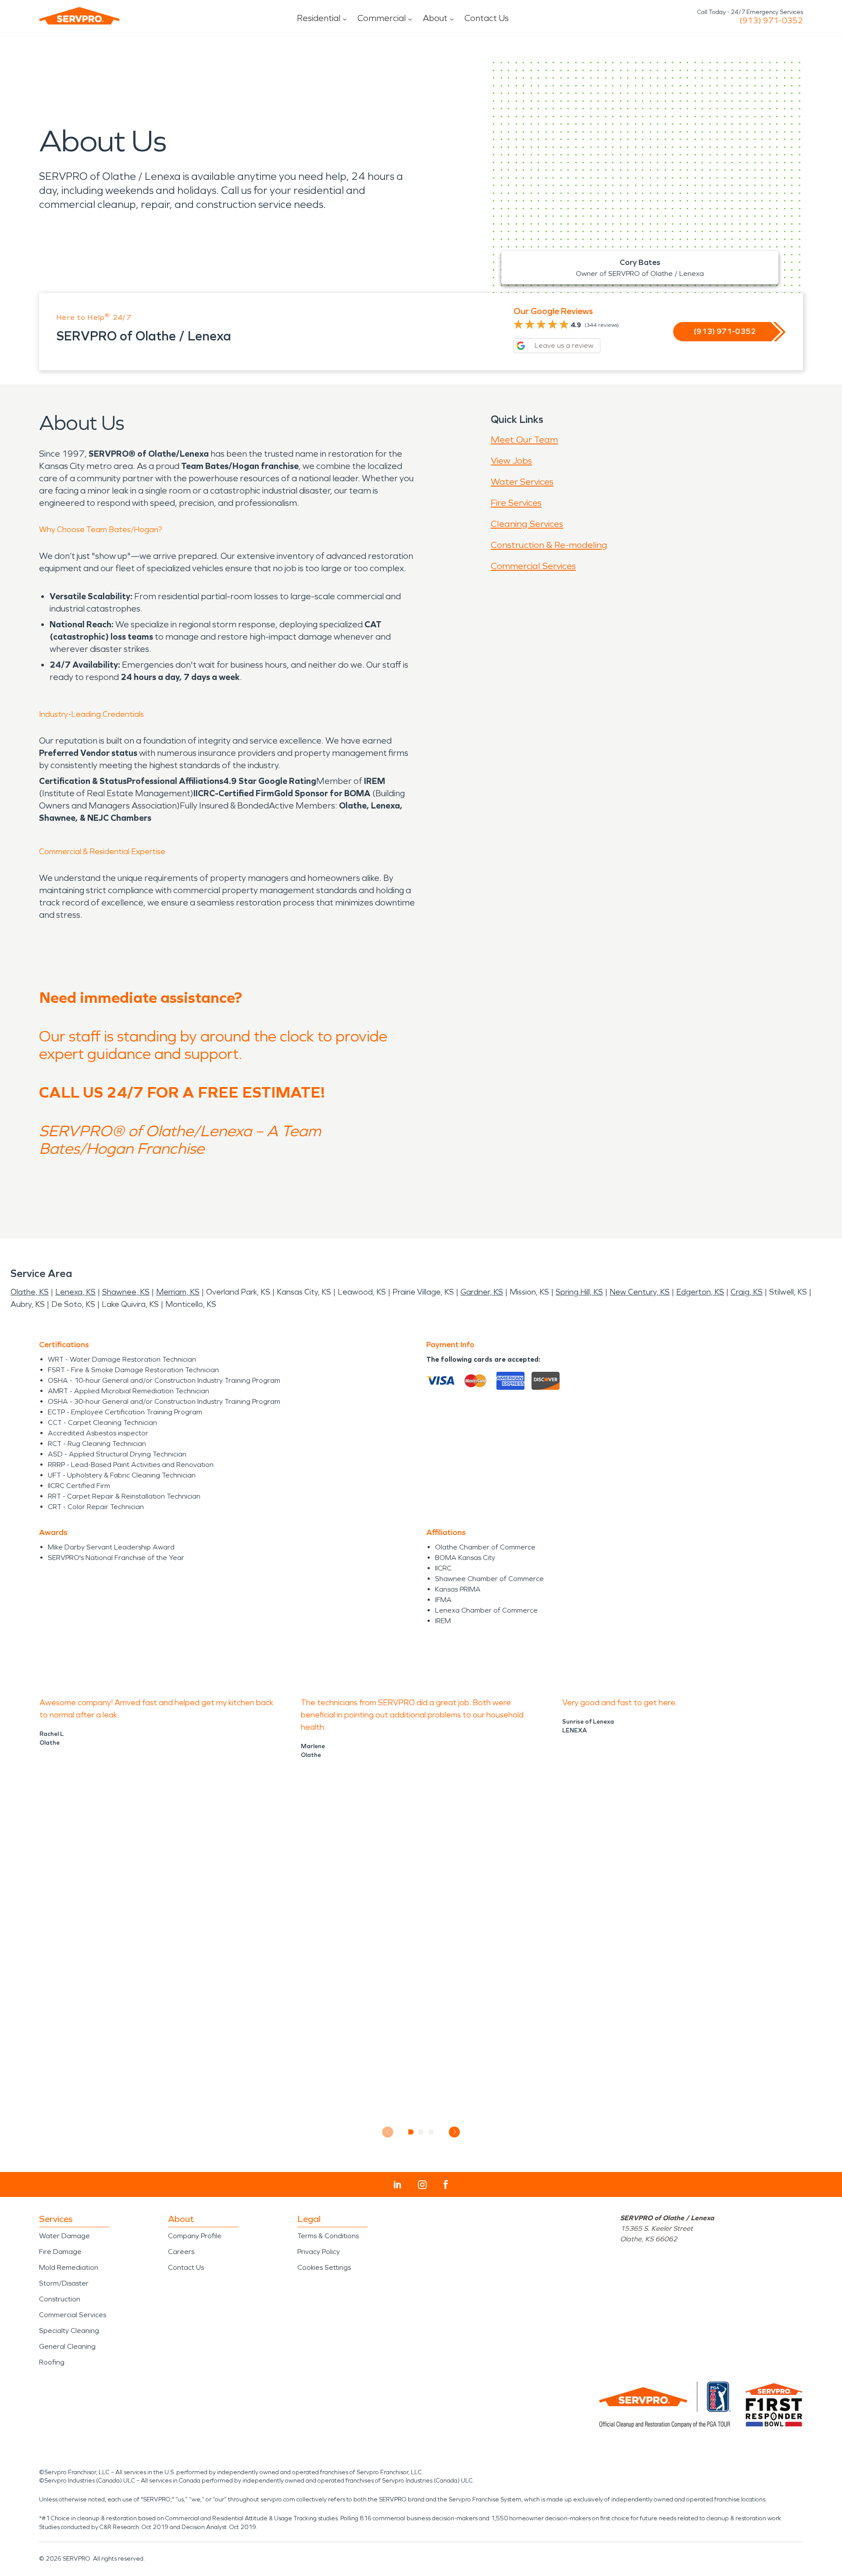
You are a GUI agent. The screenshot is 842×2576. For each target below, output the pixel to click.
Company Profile (195, 2236)
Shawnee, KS (126, 1292)
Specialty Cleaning (69, 2331)
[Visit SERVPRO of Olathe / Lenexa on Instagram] (422, 2185)
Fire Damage (60, 2252)
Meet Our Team (524, 440)
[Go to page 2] (421, 2132)
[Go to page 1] (411, 2132)
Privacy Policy (319, 2252)
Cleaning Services (527, 524)
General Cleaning (67, 2346)
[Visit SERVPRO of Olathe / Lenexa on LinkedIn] (398, 2185)
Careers (181, 2252)
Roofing (52, 2362)
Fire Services (516, 503)
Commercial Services (533, 566)
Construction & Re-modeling (549, 545)
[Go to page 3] (431, 2132)
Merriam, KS (178, 1292)
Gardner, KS (482, 1292)
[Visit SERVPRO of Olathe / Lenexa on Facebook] (446, 2184)
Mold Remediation (69, 2267)
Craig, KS (747, 1292)
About (435, 18)
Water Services (522, 482)
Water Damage (64, 2236)
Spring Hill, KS (579, 1292)
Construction (60, 2299)
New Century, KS (640, 1292)
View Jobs (511, 461)
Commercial (382, 18)
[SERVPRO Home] (79, 16)
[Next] (455, 2132)
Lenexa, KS (75, 1292)
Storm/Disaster (64, 2283)
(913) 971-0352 (771, 21)
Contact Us (487, 18)
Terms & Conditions (328, 2236)
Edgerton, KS (700, 1292)
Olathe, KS (30, 1292)
